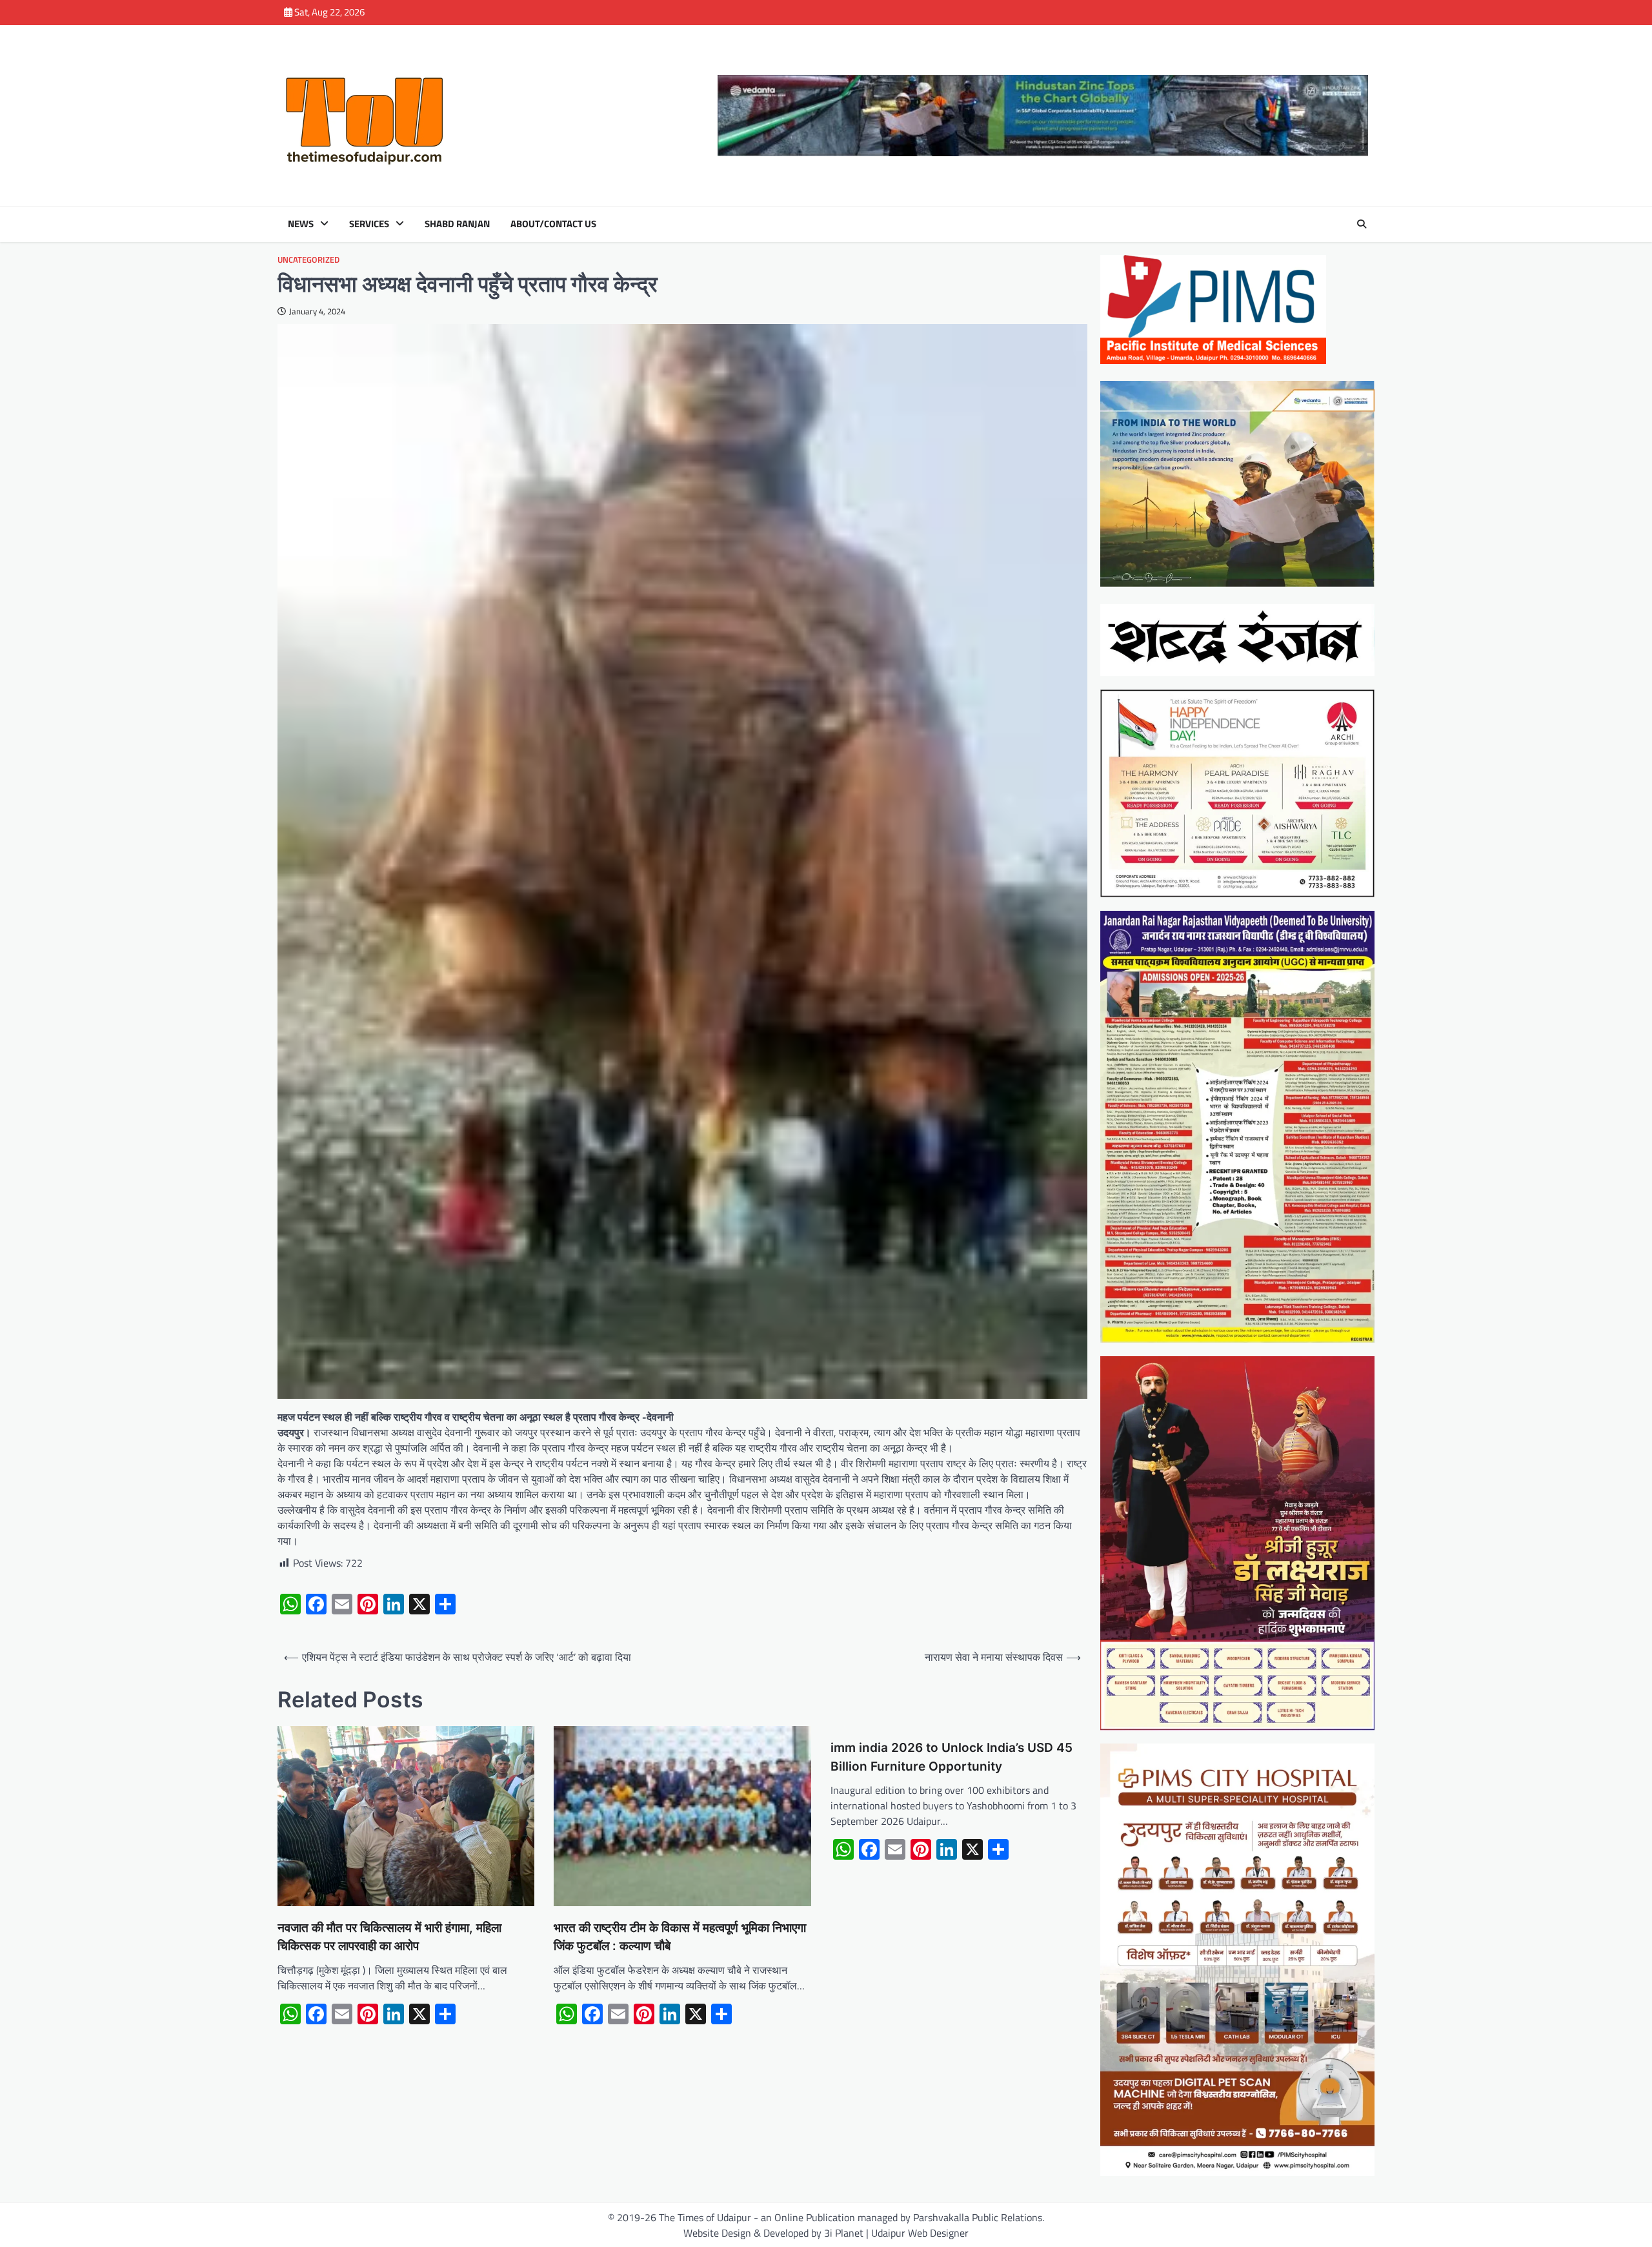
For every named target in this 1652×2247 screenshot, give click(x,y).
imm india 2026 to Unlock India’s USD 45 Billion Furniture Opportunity (952, 1757)
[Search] (1362, 224)
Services (369, 224)
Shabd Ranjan (457, 224)
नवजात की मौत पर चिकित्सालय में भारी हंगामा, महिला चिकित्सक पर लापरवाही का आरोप (389, 1937)
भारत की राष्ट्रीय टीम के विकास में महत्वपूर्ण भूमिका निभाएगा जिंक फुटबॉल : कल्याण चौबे (680, 1937)
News (301, 224)
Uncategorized (308, 260)
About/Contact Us (553, 224)
